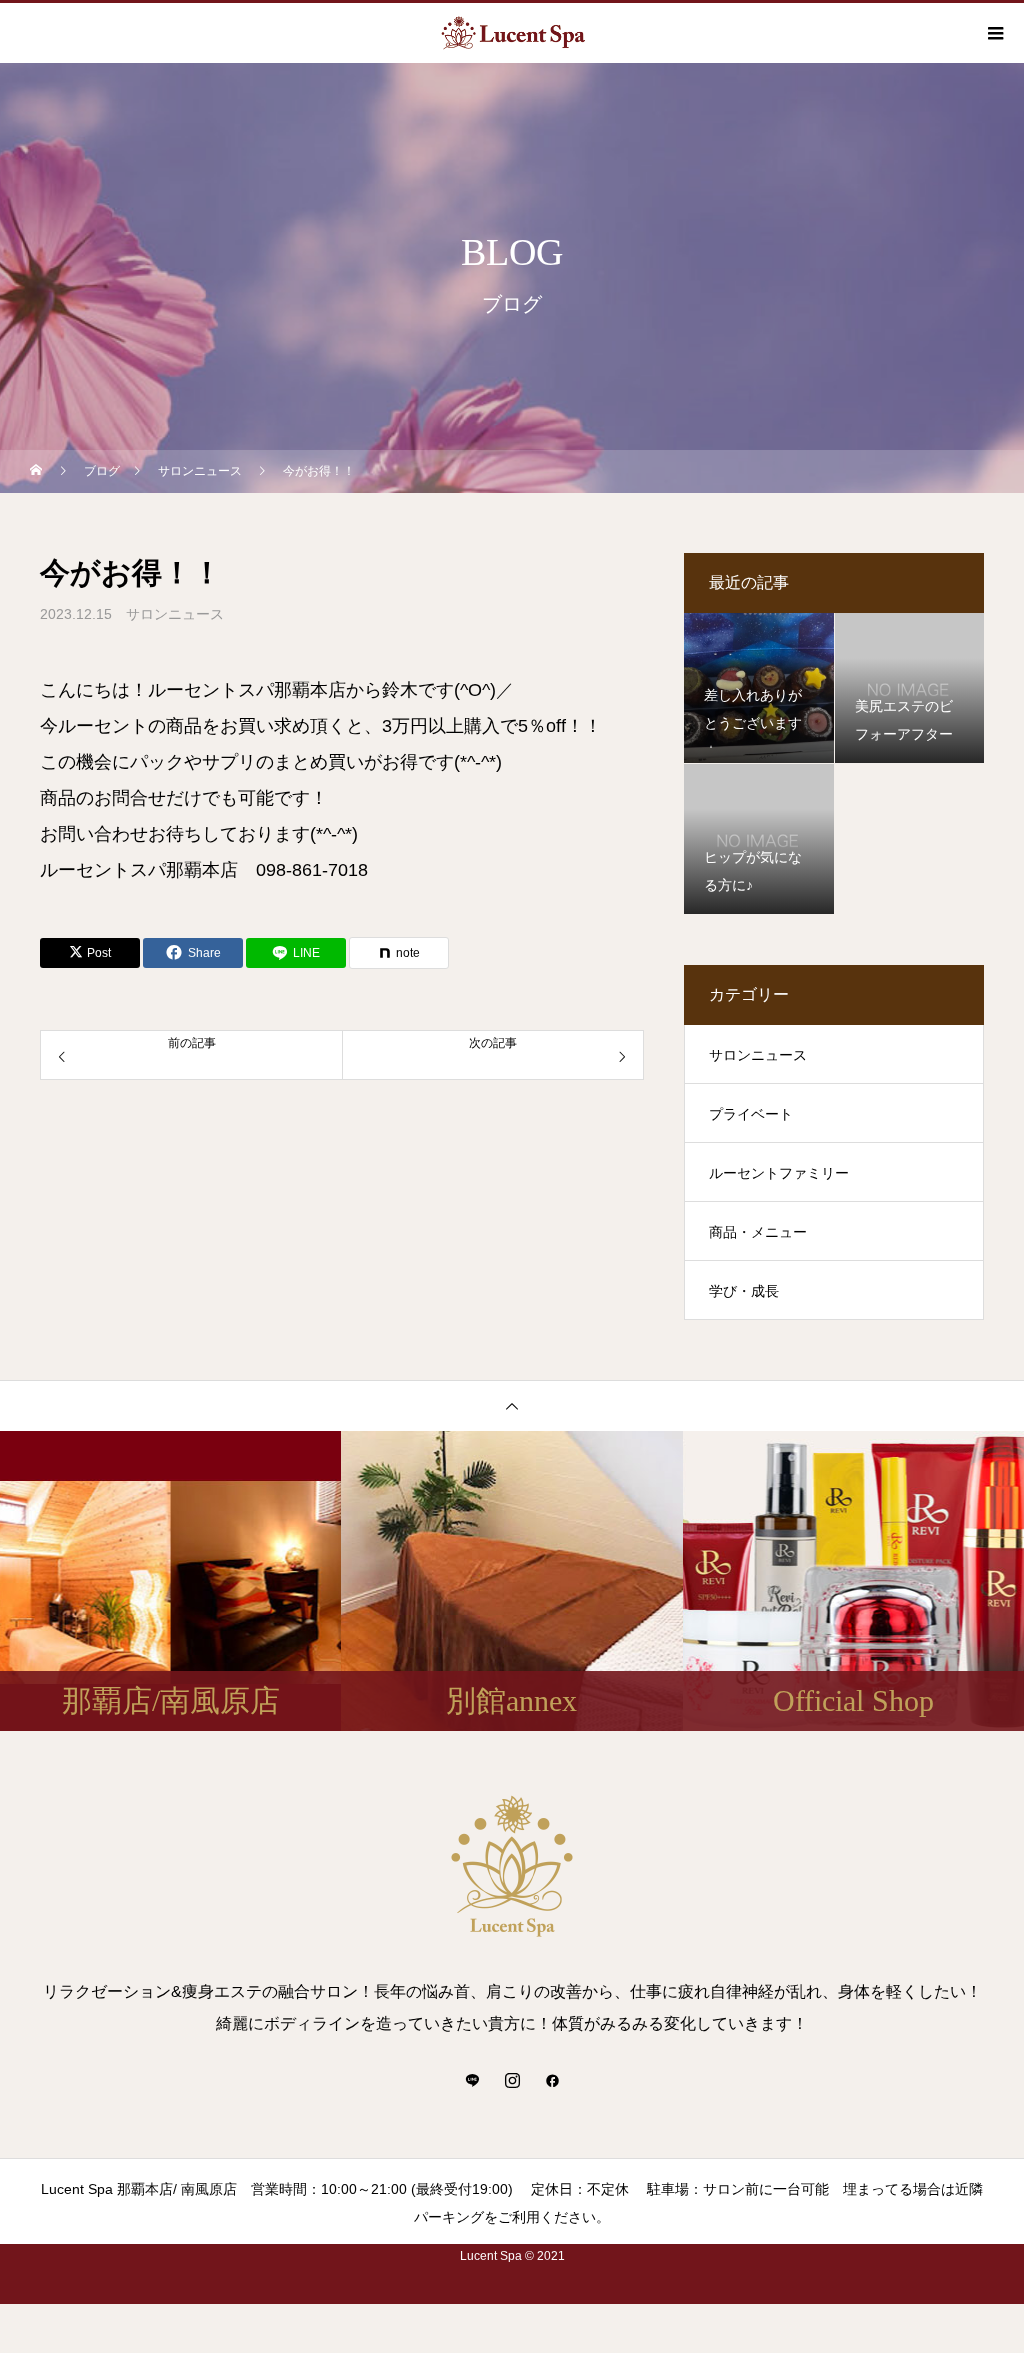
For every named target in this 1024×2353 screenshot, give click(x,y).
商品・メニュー (758, 1232)
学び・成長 (744, 1291)
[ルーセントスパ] (512, 1866)
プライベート (751, 1114)
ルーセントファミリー (779, 1173)
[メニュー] (994, 33)
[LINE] (472, 2080)
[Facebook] (552, 2080)
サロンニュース (175, 614)
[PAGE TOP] (512, 1405)
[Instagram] (512, 2080)
